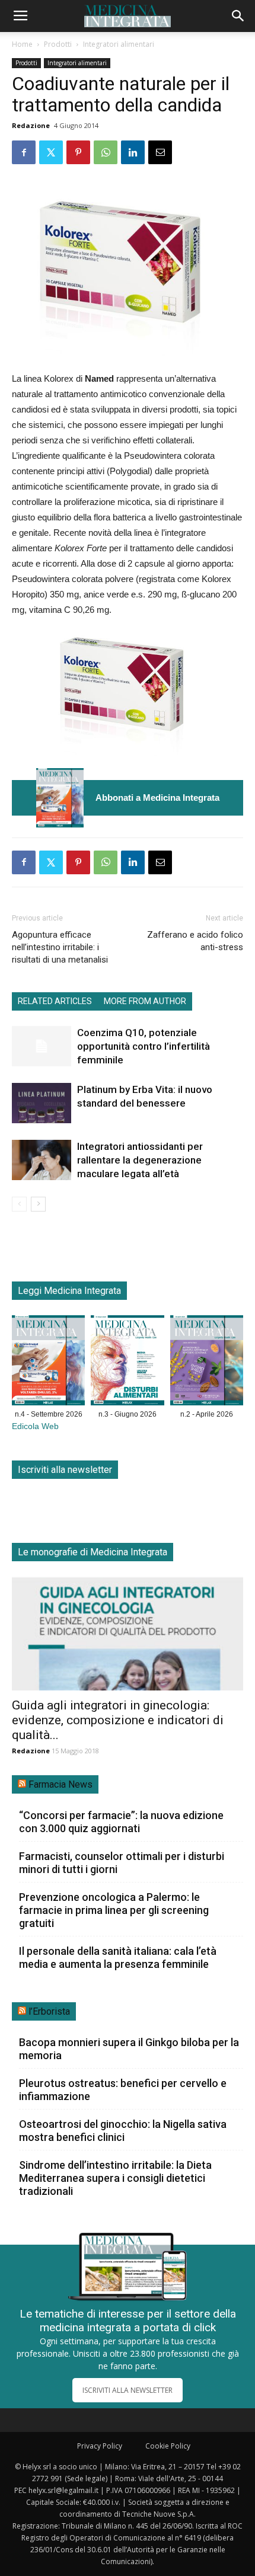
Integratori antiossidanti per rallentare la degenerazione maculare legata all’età (140, 1160)
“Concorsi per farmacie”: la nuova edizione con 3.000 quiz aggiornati (121, 1822)
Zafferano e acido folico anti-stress (195, 941)
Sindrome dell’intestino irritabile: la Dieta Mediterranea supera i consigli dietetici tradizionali (115, 2178)
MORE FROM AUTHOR (145, 1001)
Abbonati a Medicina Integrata (157, 798)
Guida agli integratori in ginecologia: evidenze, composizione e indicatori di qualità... (118, 1720)
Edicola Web (35, 1426)
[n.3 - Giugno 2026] (127, 1363)
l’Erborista (49, 2011)
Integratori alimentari (119, 44)
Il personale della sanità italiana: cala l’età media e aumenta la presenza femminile (118, 1957)
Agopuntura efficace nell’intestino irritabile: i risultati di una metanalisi (60, 947)
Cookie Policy (168, 2446)
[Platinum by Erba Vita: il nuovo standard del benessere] (42, 1103)
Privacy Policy (100, 2446)
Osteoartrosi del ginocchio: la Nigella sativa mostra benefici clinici (123, 2131)
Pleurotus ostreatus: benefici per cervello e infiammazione (123, 2090)
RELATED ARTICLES (55, 1001)
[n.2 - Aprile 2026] (207, 1363)
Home (22, 44)
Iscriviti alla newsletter (65, 1470)
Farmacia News (60, 1784)
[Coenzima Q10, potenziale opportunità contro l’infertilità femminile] (42, 1046)
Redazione (31, 125)
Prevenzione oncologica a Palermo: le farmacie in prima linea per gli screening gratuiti (114, 1910)
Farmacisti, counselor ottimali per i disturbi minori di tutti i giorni (122, 1863)
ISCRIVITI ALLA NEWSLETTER (128, 2390)
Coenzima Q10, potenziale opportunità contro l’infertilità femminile (144, 1046)
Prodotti (58, 44)
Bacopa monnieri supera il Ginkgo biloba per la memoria (129, 2049)
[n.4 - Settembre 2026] (60, 798)
